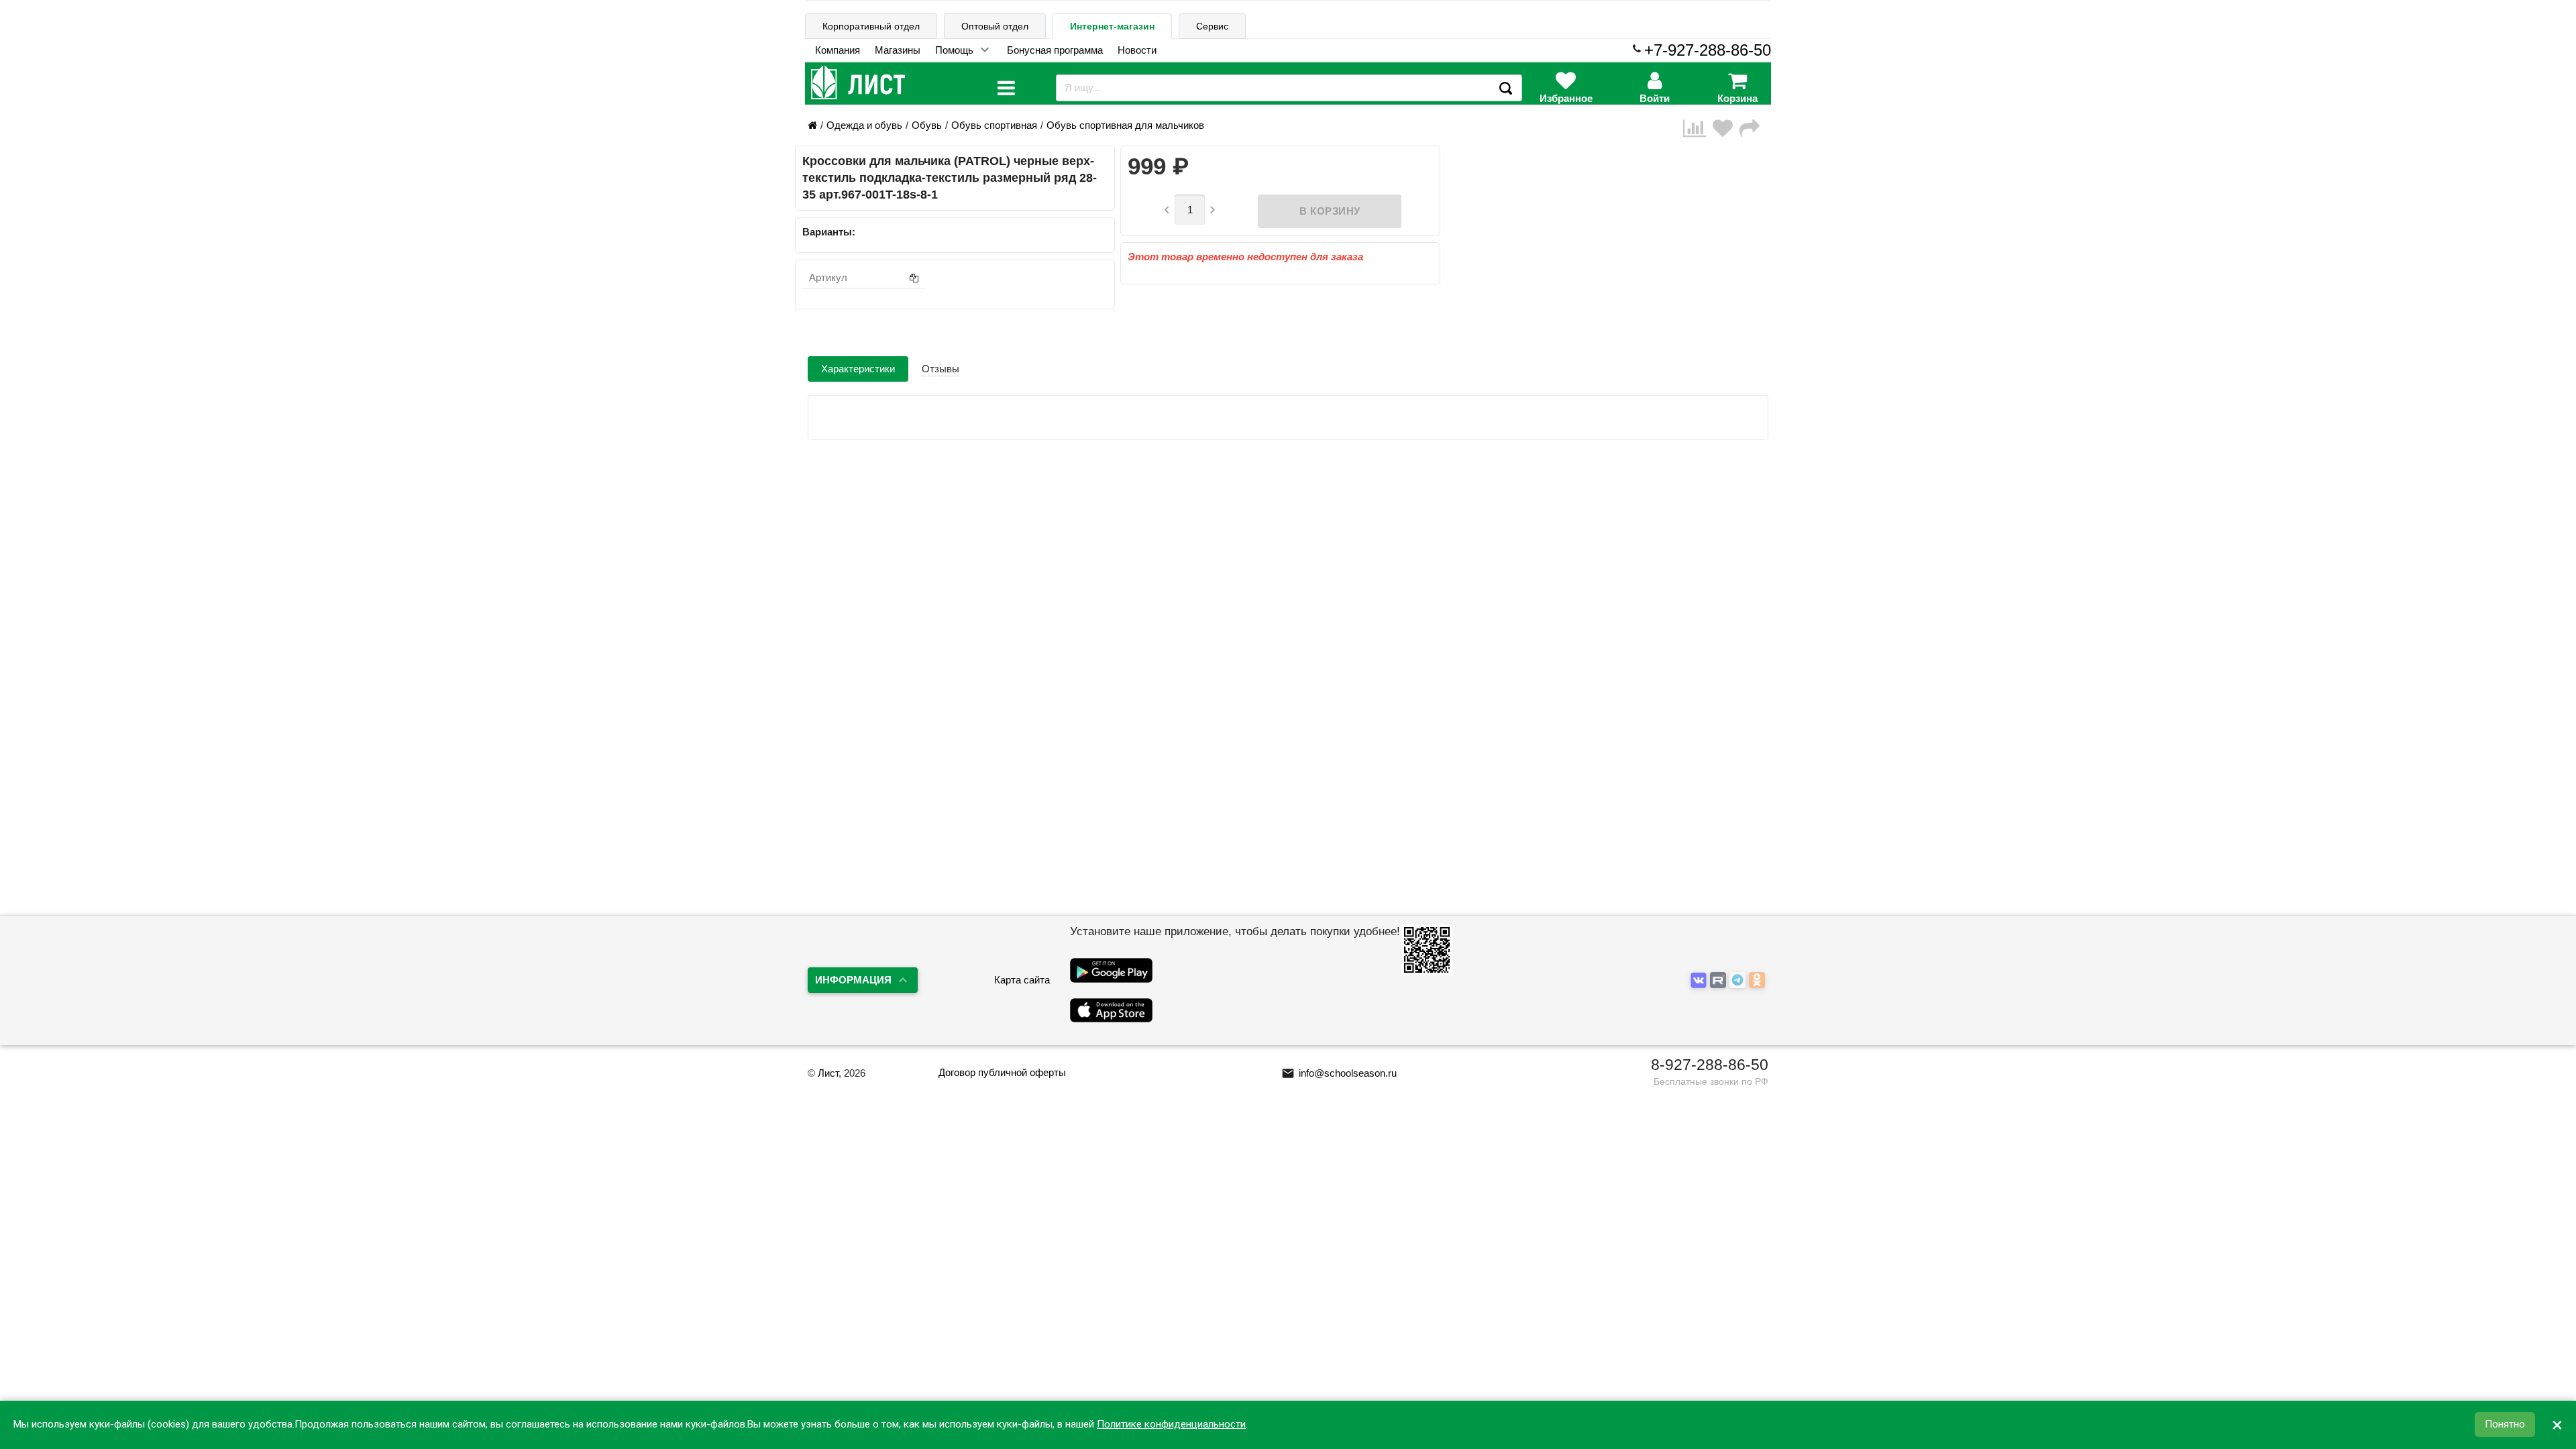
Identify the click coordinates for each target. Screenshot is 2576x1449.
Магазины (898, 50)
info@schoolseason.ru (1339, 1073)
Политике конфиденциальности (1171, 1425)
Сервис (1212, 26)
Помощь (954, 50)
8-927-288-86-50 (1710, 1065)
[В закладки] (1726, 128)
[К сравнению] (1698, 128)
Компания (838, 50)
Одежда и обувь (864, 125)
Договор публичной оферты (1002, 1072)
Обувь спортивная (994, 125)
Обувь (927, 125)
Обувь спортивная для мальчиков (1125, 125)
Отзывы (941, 369)
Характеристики (858, 369)
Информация (853, 980)
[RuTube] (1720, 981)
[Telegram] (1739, 981)
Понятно (2505, 1425)
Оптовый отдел (995, 26)
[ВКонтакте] (1700, 981)
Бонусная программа (1055, 50)
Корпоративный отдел (871, 26)
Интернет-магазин (1112, 26)
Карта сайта (1022, 980)
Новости (1137, 50)
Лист (828, 1073)
